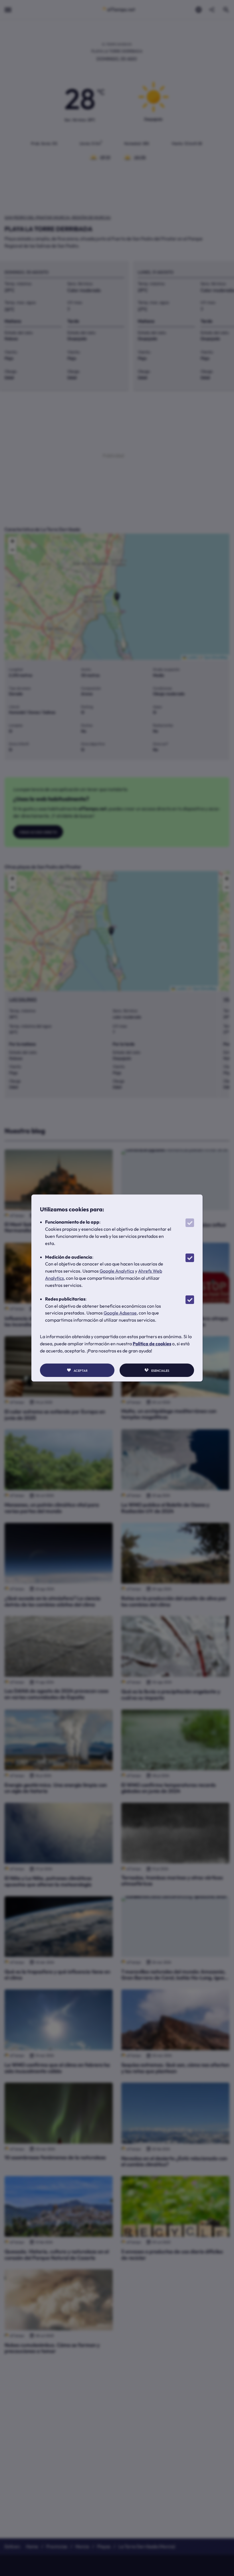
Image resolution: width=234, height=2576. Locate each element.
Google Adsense (120, 1313)
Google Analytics (117, 1271)
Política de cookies (152, 1344)
